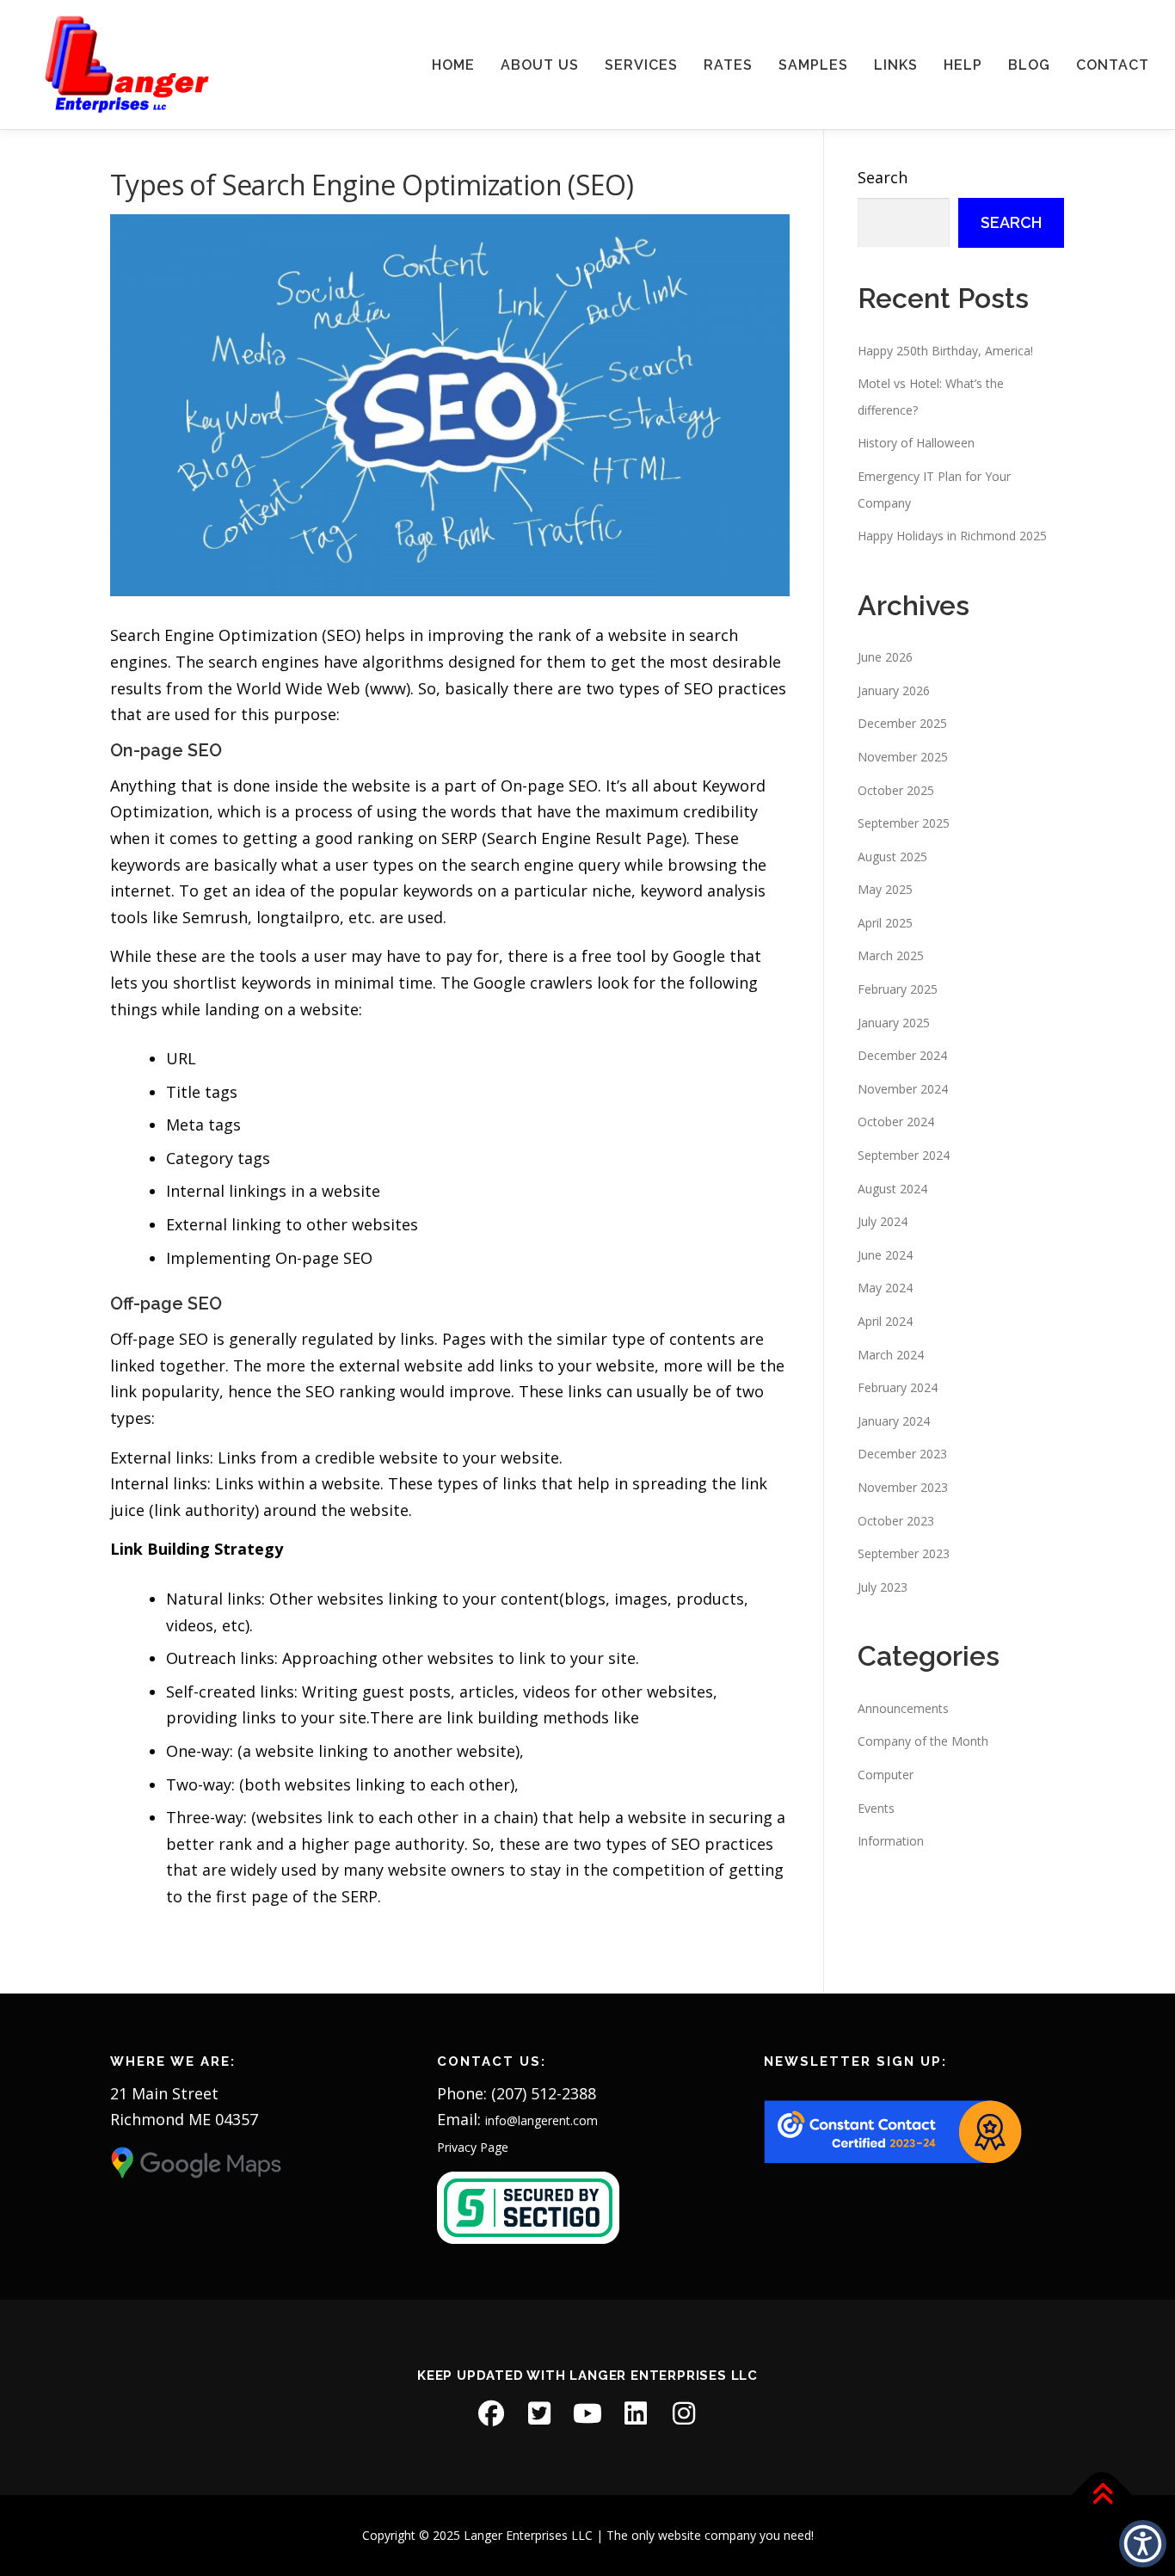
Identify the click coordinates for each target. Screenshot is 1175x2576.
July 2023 (883, 1587)
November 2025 (903, 757)
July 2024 (883, 1221)
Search (883, 177)
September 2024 (904, 1155)
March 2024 (891, 1355)
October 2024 (896, 1122)
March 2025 (891, 955)
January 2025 (894, 1023)
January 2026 (894, 690)
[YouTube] (587, 2413)
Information (891, 1841)
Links (896, 65)
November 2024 (903, 1089)
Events (876, 1808)
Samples (813, 65)
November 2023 (903, 1487)
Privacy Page (473, 2147)
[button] (1143, 2544)
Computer (886, 1775)
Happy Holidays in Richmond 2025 (952, 536)
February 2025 (898, 989)
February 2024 (898, 1387)
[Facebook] (491, 2413)
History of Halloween (916, 443)
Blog (1029, 65)
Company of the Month (923, 1741)
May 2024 (885, 1288)
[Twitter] (539, 2413)
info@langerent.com (541, 2120)
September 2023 (904, 1553)
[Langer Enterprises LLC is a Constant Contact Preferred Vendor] (893, 2131)
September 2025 (904, 823)
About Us (540, 65)
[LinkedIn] (636, 2413)
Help (963, 65)
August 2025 (892, 857)
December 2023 (902, 1454)
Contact (1113, 65)
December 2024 (902, 1055)
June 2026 (885, 657)
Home (453, 65)
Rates (728, 65)
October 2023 (896, 1521)
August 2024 (892, 1189)
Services (641, 65)
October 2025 (896, 790)
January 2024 (894, 1421)
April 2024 (885, 1321)
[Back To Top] (1102, 2495)
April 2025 (885, 923)
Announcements (903, 1708)
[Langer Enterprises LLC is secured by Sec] (528, 2206)
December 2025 (902, 723)
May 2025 (885, 889)
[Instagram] (684, 2413)
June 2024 (885, 1255)
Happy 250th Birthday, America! (945, 351)
